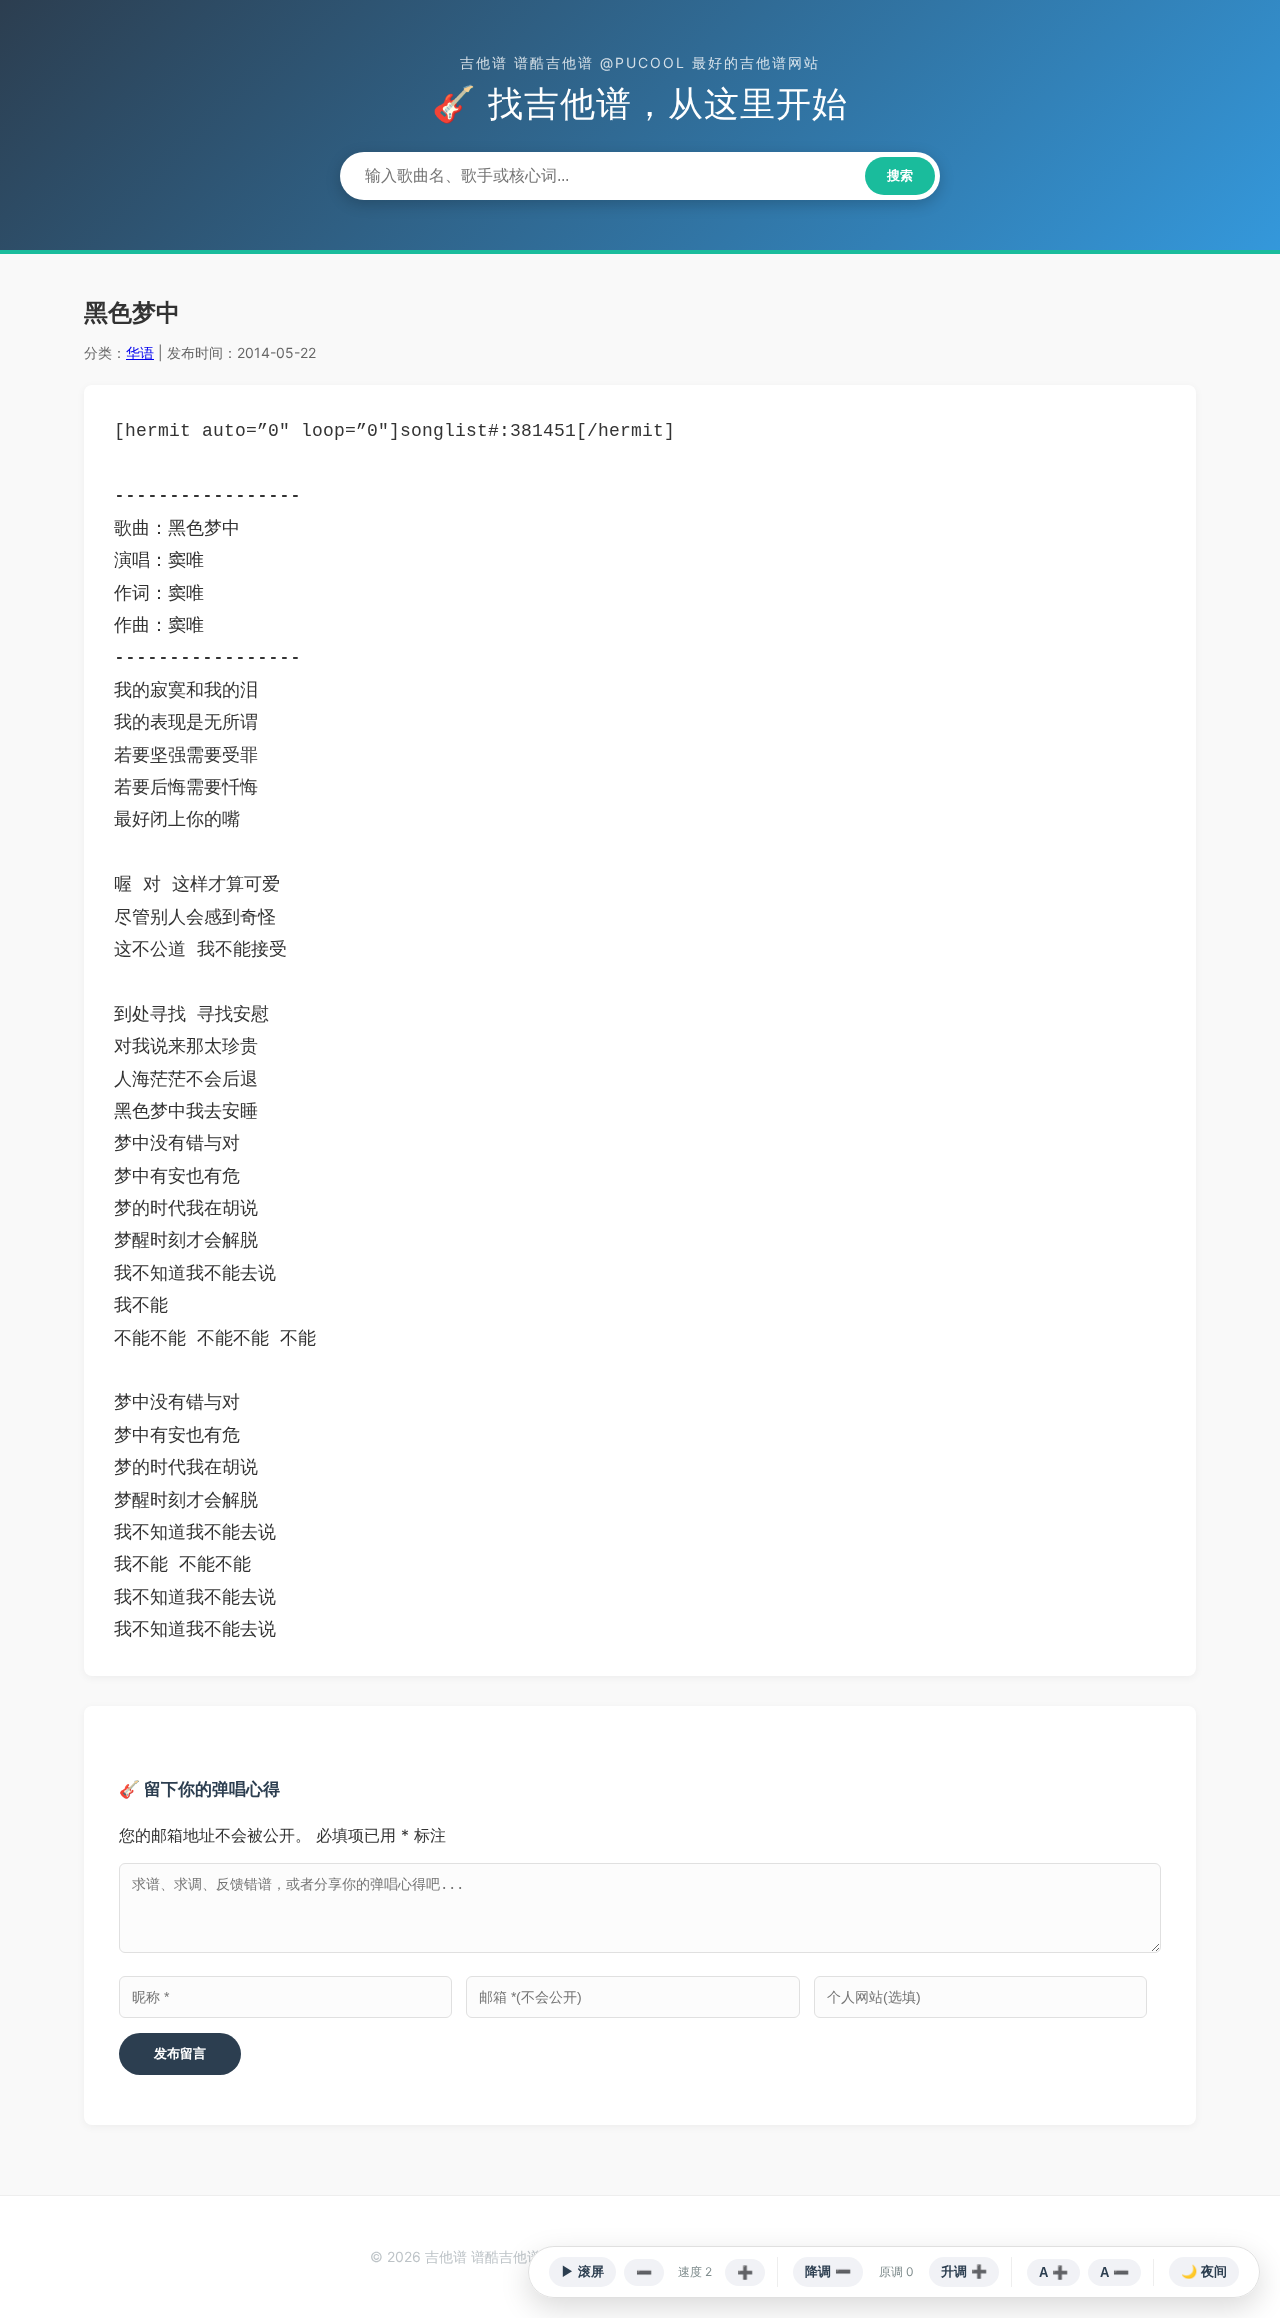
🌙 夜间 (1204, 2271)
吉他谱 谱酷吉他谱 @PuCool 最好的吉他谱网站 (640, 62)
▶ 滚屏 (582, 2271)
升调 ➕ (964, 2271)
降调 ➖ (828, 2271)
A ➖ (1114, 2272)
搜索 (900, 175)
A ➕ (1053, 2272)
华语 (140, 352)
